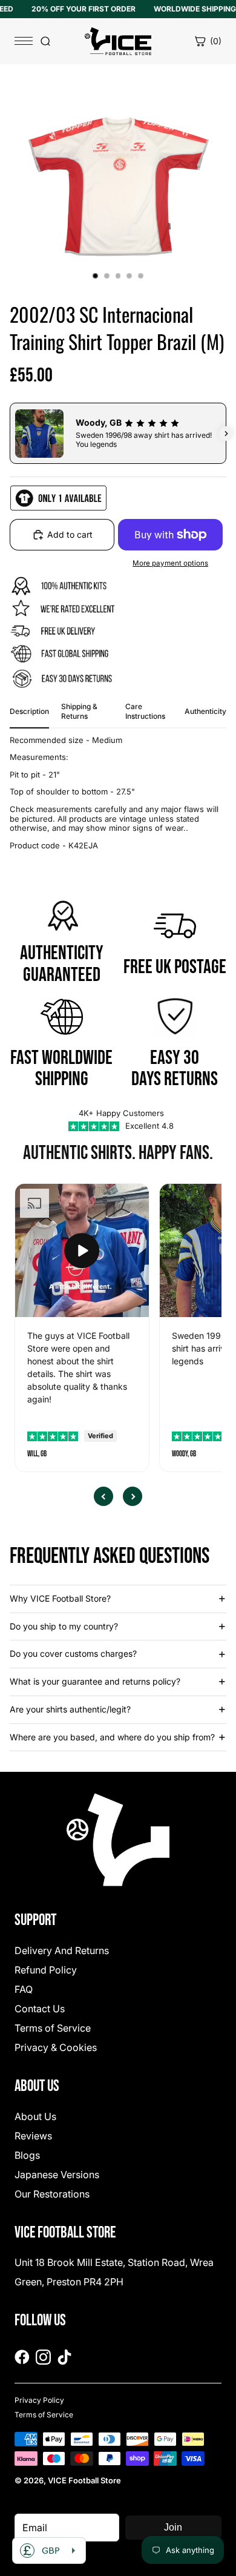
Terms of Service (53, 2028)
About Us (35, 2116)
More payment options (170, 563)
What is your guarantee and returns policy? (95, 1681)
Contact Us (40, 2009)
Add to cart (70, 534)
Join (173, 2527)
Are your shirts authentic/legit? (70, 1709)
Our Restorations (52, 2194)
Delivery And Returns (62, 1950)
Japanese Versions (57, 2175)
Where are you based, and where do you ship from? (112, 1737)
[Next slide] (133, 1496)
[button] (10, 434)
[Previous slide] (103, 1496)
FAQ (24, 1989)
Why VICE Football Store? (60, 1598)
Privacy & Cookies (56, 2047)
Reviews (33, 2136)
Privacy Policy (39, 2400)
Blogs (27, 2155)
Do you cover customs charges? (73, 1653)
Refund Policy (46, 1970)
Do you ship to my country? (64, 1626)
